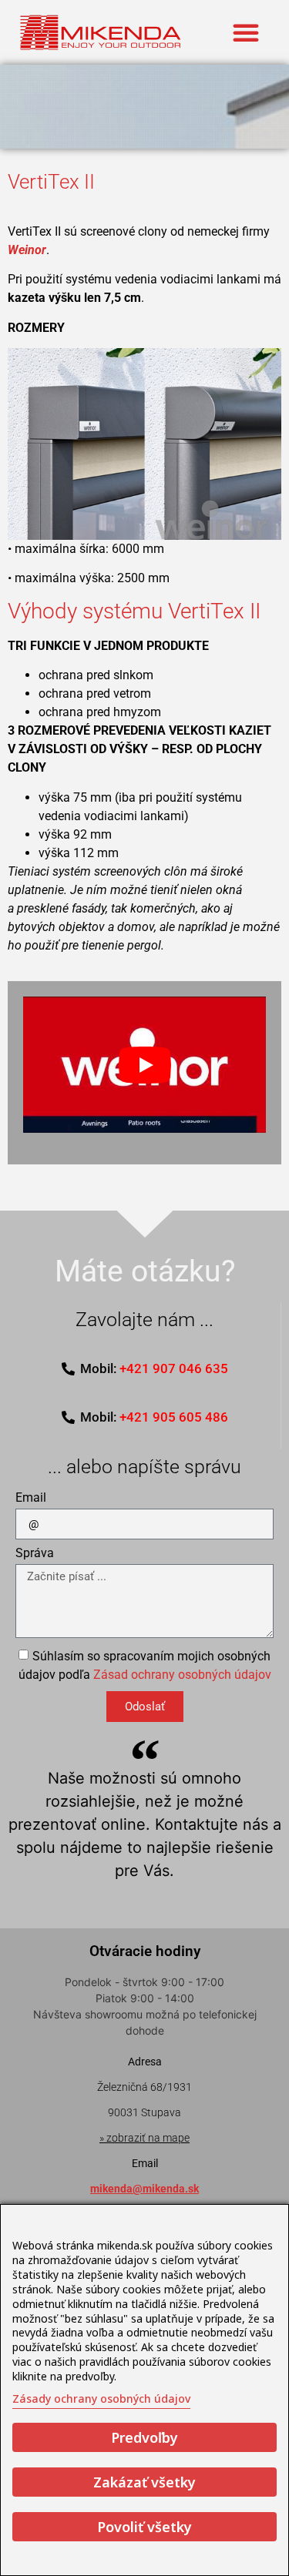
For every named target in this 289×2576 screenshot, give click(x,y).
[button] (246, 32)
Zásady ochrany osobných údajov (101, 2398)
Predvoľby (144, 2437)
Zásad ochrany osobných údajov (182, 1675)
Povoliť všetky (144, 2527)
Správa (35, 1554)
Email (31, 1498)
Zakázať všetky (144, 2482)
